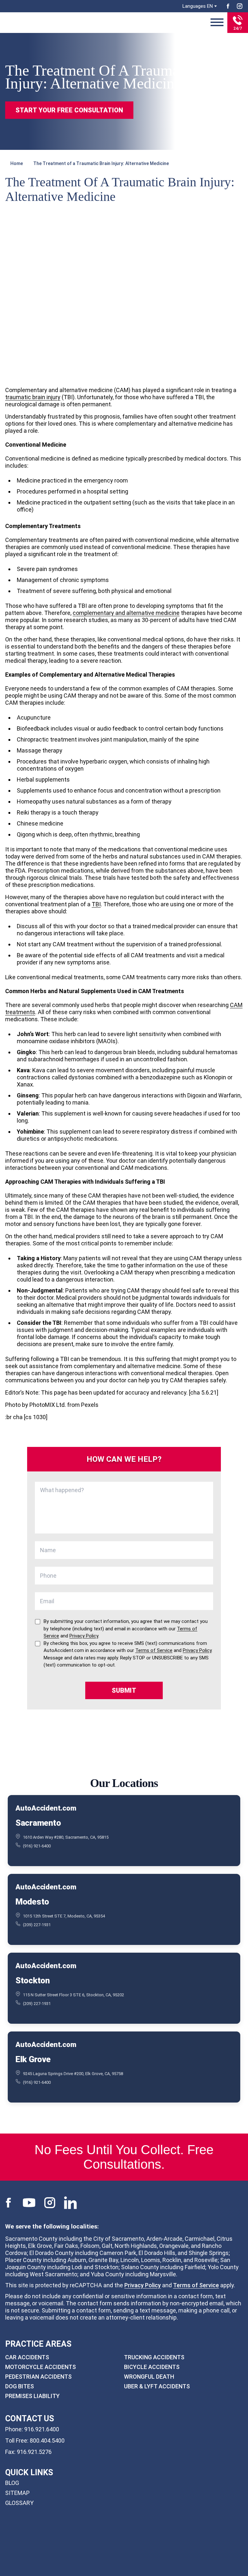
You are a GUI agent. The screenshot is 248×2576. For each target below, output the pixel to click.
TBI (96, 904)
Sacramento (38, 1823)
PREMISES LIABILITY (32, 2396)
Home (17, 163)
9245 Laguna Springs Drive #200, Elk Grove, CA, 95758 (73, 2073)
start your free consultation (69, 110)
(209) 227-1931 (37, 1925)
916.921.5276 (34, 2451)
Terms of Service (196, 2285)
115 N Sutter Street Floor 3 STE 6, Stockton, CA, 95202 (73, 1994)
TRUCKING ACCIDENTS (154, 2357)
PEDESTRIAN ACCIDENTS (38, 2377)
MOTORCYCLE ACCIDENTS (41, 2367)
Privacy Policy (143, 2285)
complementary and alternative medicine (126, 613)
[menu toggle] (217, 23)
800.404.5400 (47, 2440)
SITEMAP (17, 2493)
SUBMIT (124, 1690)
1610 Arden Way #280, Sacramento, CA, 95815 (66, 1837)
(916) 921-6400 (37, 1846)
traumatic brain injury (33, 397)
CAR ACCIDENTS (27, 2357)
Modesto (32, 1901)
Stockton (33, 1980)
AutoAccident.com (46, 1808)
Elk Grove (33, 2059)
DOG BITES (20, 2386)
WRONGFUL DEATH (149, 2377)
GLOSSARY (19, 2503)
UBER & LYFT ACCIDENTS (157, 2386)
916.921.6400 (42, 2429)
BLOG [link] (12, 2483)
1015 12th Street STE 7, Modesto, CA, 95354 (64, 1916)
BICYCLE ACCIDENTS (152, 2367)
